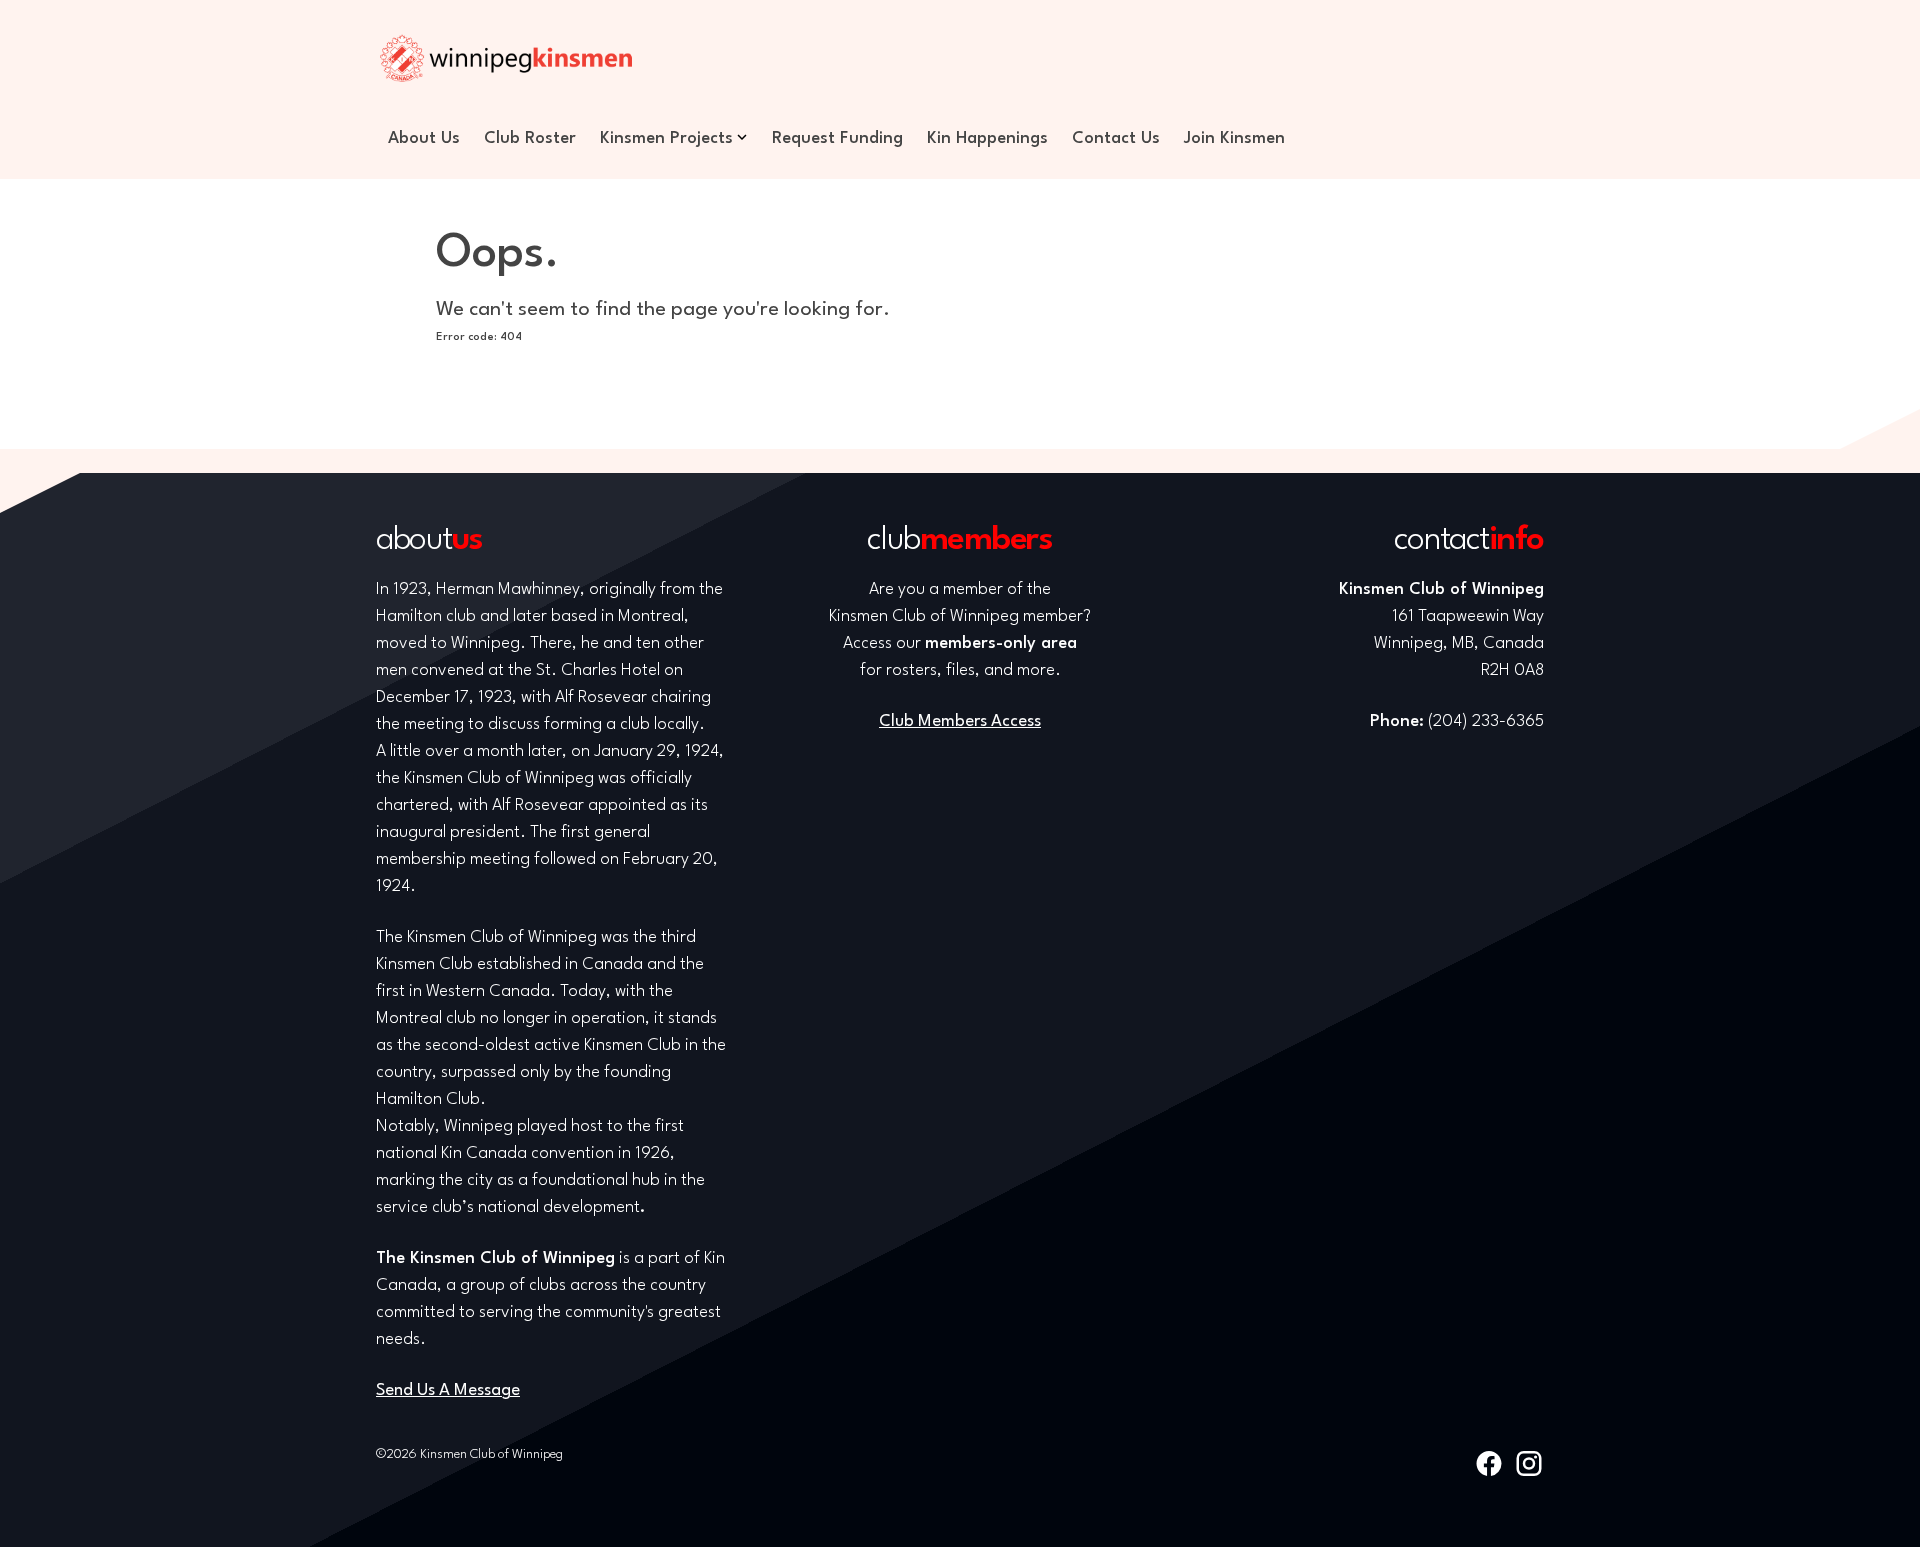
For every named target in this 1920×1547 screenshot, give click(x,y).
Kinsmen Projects (666, 138)
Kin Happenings (987, 138)
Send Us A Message (448, 1390)
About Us (424, 138)
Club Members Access (960, 721)
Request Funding (837, 138)
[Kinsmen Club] (506, 58)
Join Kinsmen (1234, 138)
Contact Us (1116, 138)
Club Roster (530, 138)
